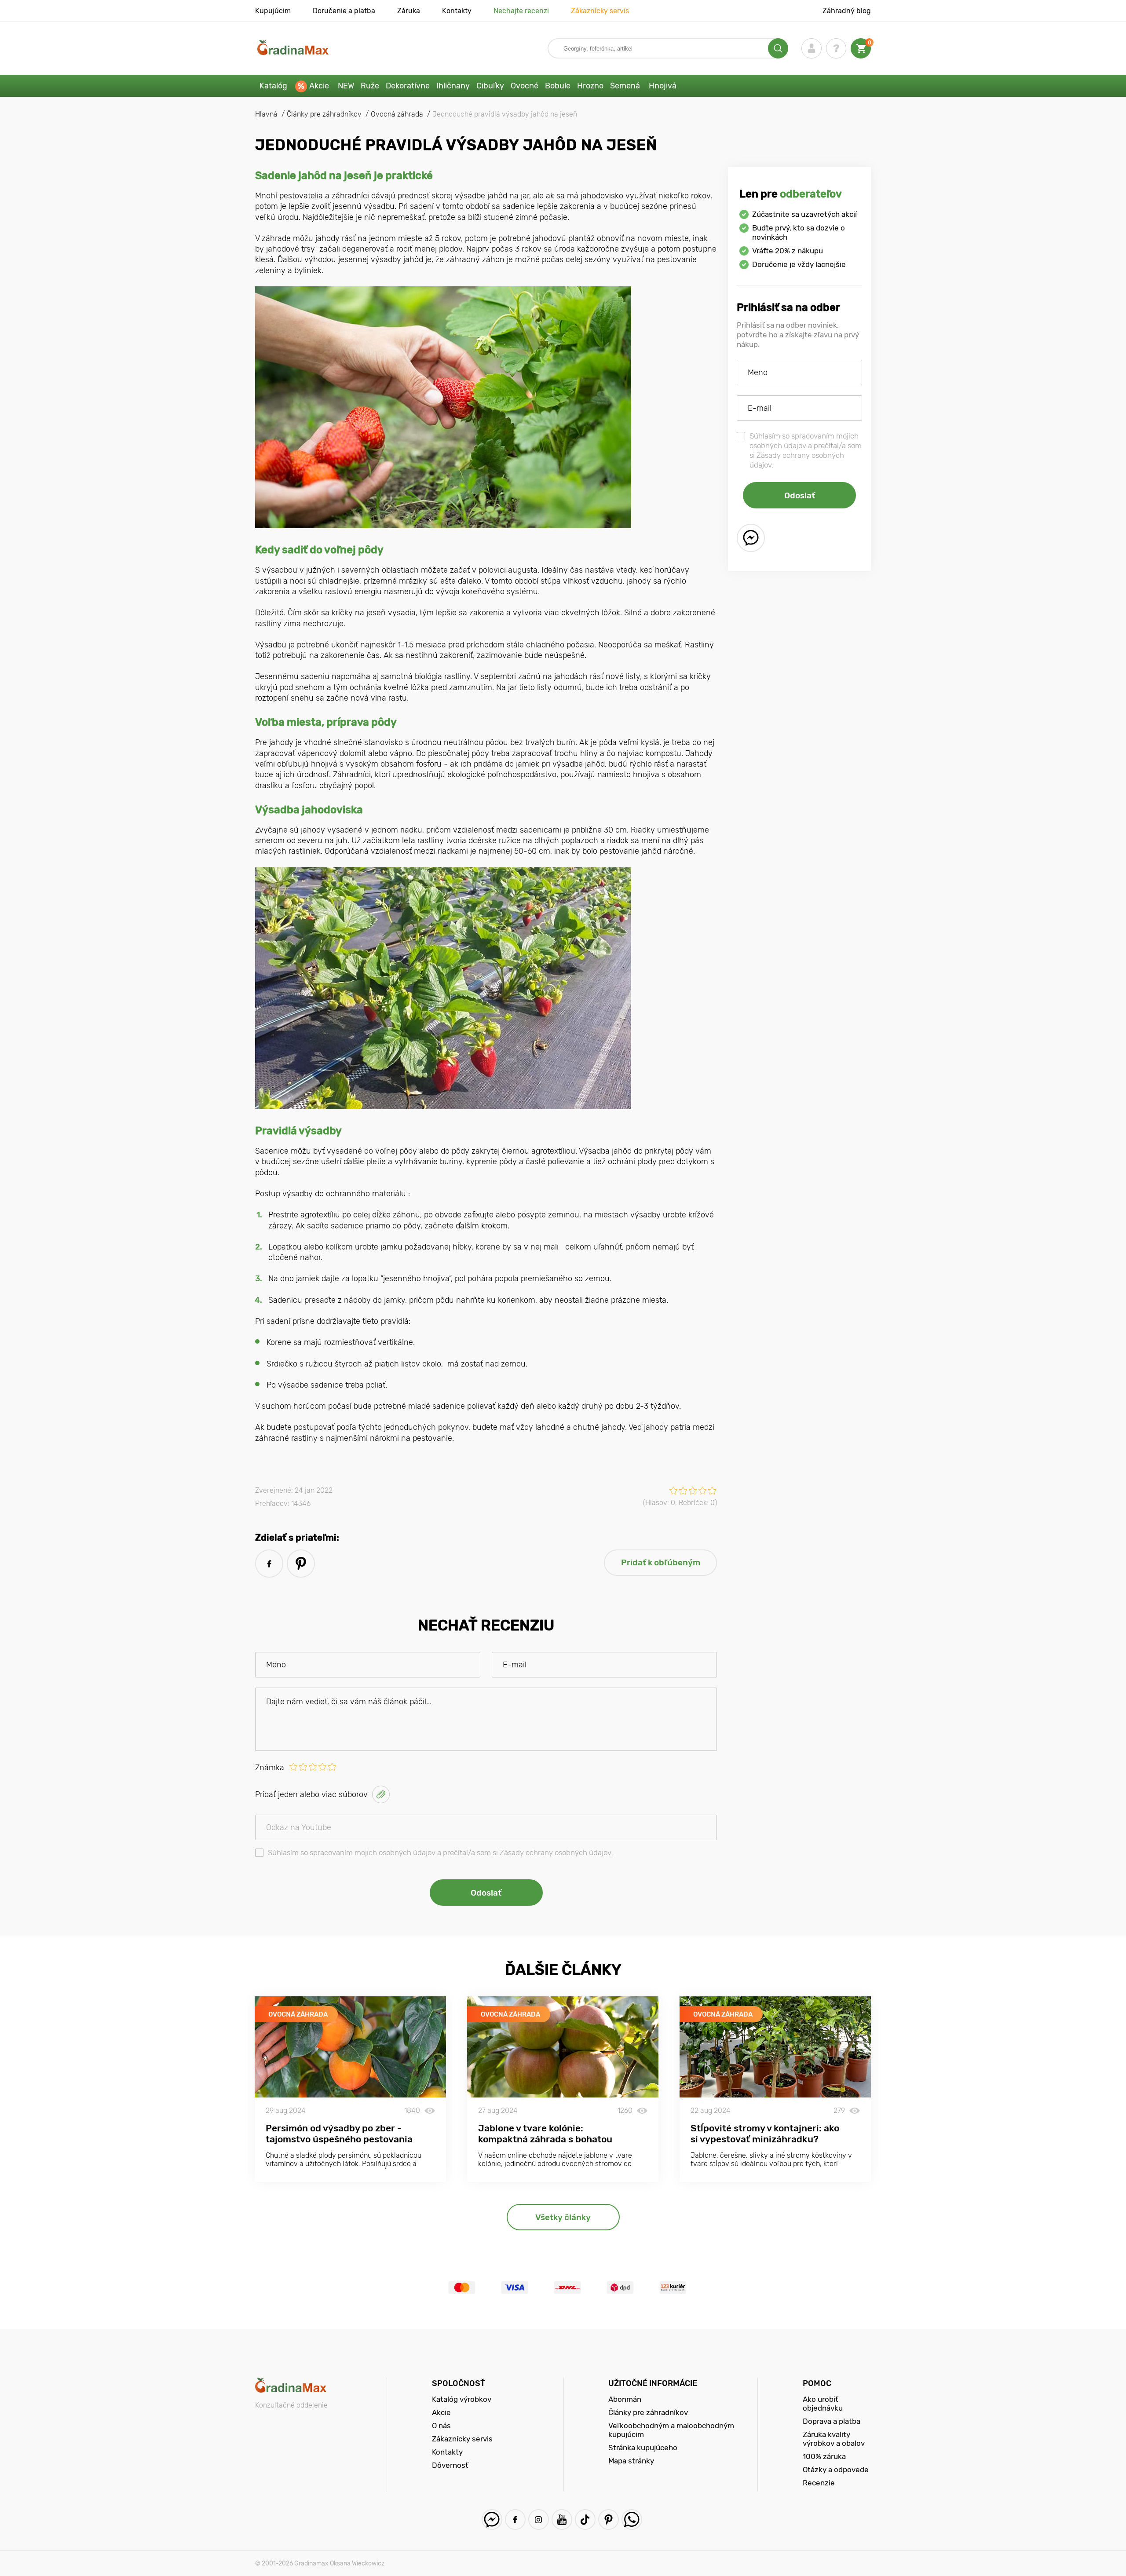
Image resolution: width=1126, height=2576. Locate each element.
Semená (625, 86)
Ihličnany (453, 86)
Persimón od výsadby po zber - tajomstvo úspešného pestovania (339, 2134)
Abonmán (625, 2399)
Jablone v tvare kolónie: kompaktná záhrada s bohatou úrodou (545, 2139)
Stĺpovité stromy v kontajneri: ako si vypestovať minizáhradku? (765, 2134)
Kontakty (457, 11)
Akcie (319, 86)
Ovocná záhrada (298, 2014)
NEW (346, 86)
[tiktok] (585, 2519)
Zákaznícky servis (600, 11)
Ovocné (525, 86)
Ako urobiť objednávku (823, 2404)
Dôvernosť (450, 2465)
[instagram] (539, 2519)
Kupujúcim (273, 11)
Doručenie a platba (344, 11)
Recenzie (819, 2483)
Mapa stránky (631, 2461)
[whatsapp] (632, 2519)
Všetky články (563, 2217)
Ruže (370, 86)
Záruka (409, 11)
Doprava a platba (832, 2421)
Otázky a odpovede (836, 2470)
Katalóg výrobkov (462, 2399)
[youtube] (562, 2519)
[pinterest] (301, 1564)
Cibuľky (490, 86)
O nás (441, 2426)
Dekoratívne (408, 86)
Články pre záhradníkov (648, 2412)
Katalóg (273, 86)
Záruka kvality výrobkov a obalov (834, 2439)
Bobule (558, 86)
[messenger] (751, 538)
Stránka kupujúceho (643, 2448)
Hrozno (590, 86)
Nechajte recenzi (521, 11)
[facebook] (269, 1564)
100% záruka (824, 2456)
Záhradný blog (847, 11)
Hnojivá (663, 86)
